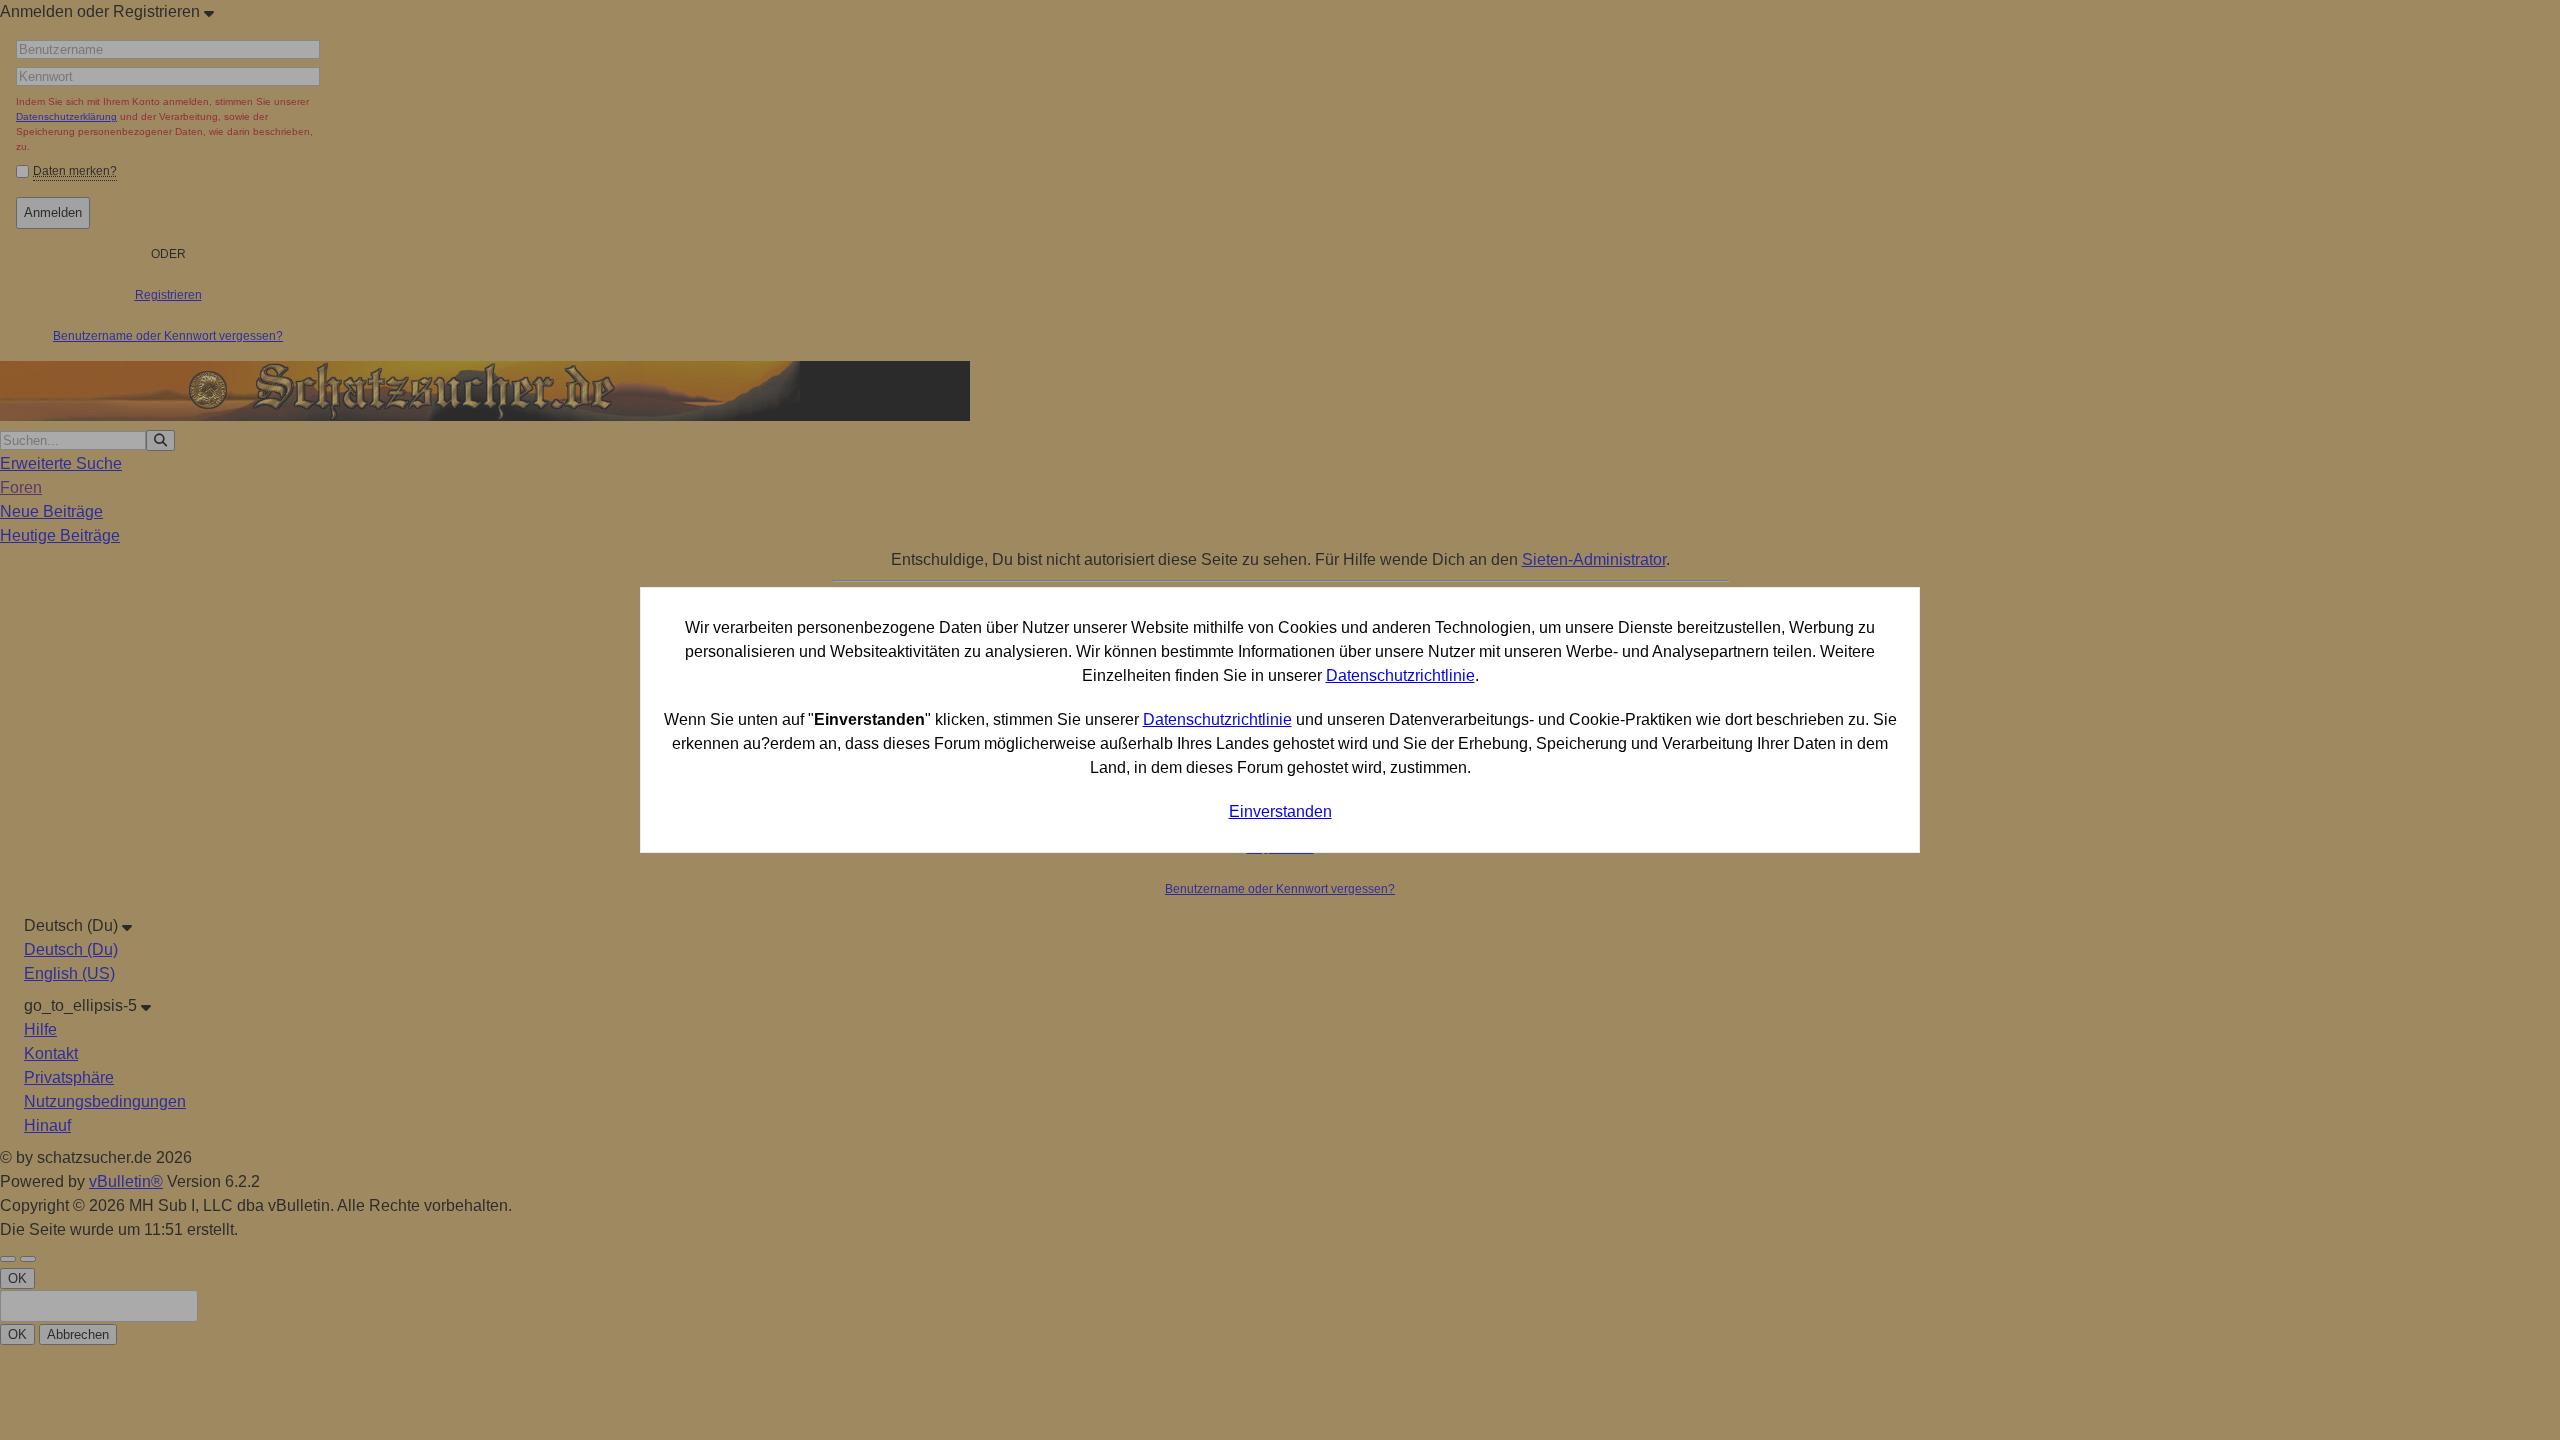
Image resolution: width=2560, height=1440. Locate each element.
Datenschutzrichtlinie (1400, 675)
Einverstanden (1280, 811)
